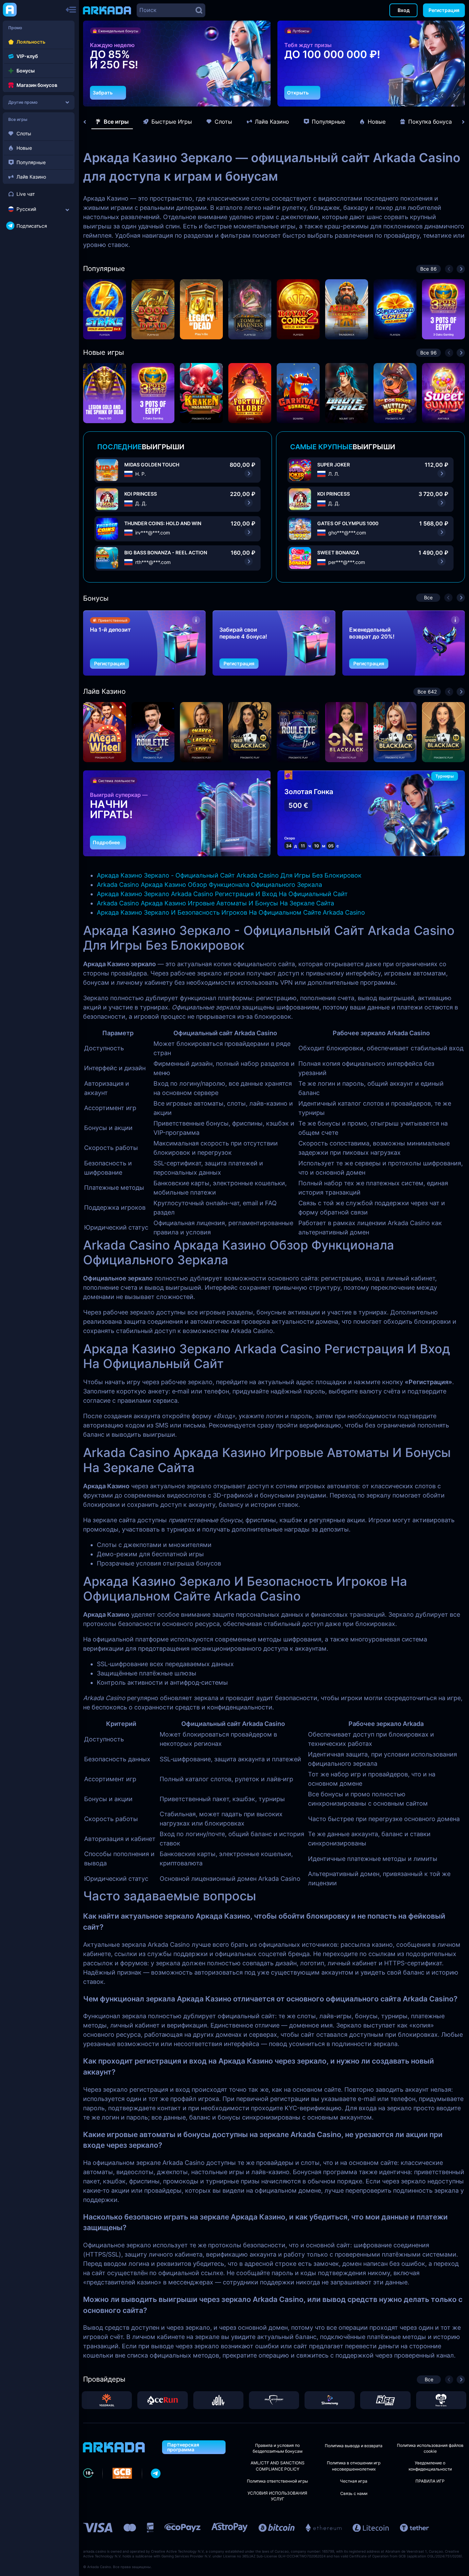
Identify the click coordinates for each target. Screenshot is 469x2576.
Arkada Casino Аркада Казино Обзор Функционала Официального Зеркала (209, 885)
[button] (248, 95)
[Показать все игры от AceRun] (162, 2400)
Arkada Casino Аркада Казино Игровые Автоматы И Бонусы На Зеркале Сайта (215, 903)
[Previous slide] (88, 122)
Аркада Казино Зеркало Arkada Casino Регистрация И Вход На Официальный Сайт (222, 894)
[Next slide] (460, 122)
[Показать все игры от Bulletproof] (274, 2400)
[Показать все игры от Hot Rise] (385, 2400)
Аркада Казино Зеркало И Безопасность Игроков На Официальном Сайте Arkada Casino (231, 912)
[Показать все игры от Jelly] (218, 2400)
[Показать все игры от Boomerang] (330, 2400)
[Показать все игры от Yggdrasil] (107, 2400)
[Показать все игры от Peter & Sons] (441, 2400)
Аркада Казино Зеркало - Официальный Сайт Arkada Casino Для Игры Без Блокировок (229, 875)
